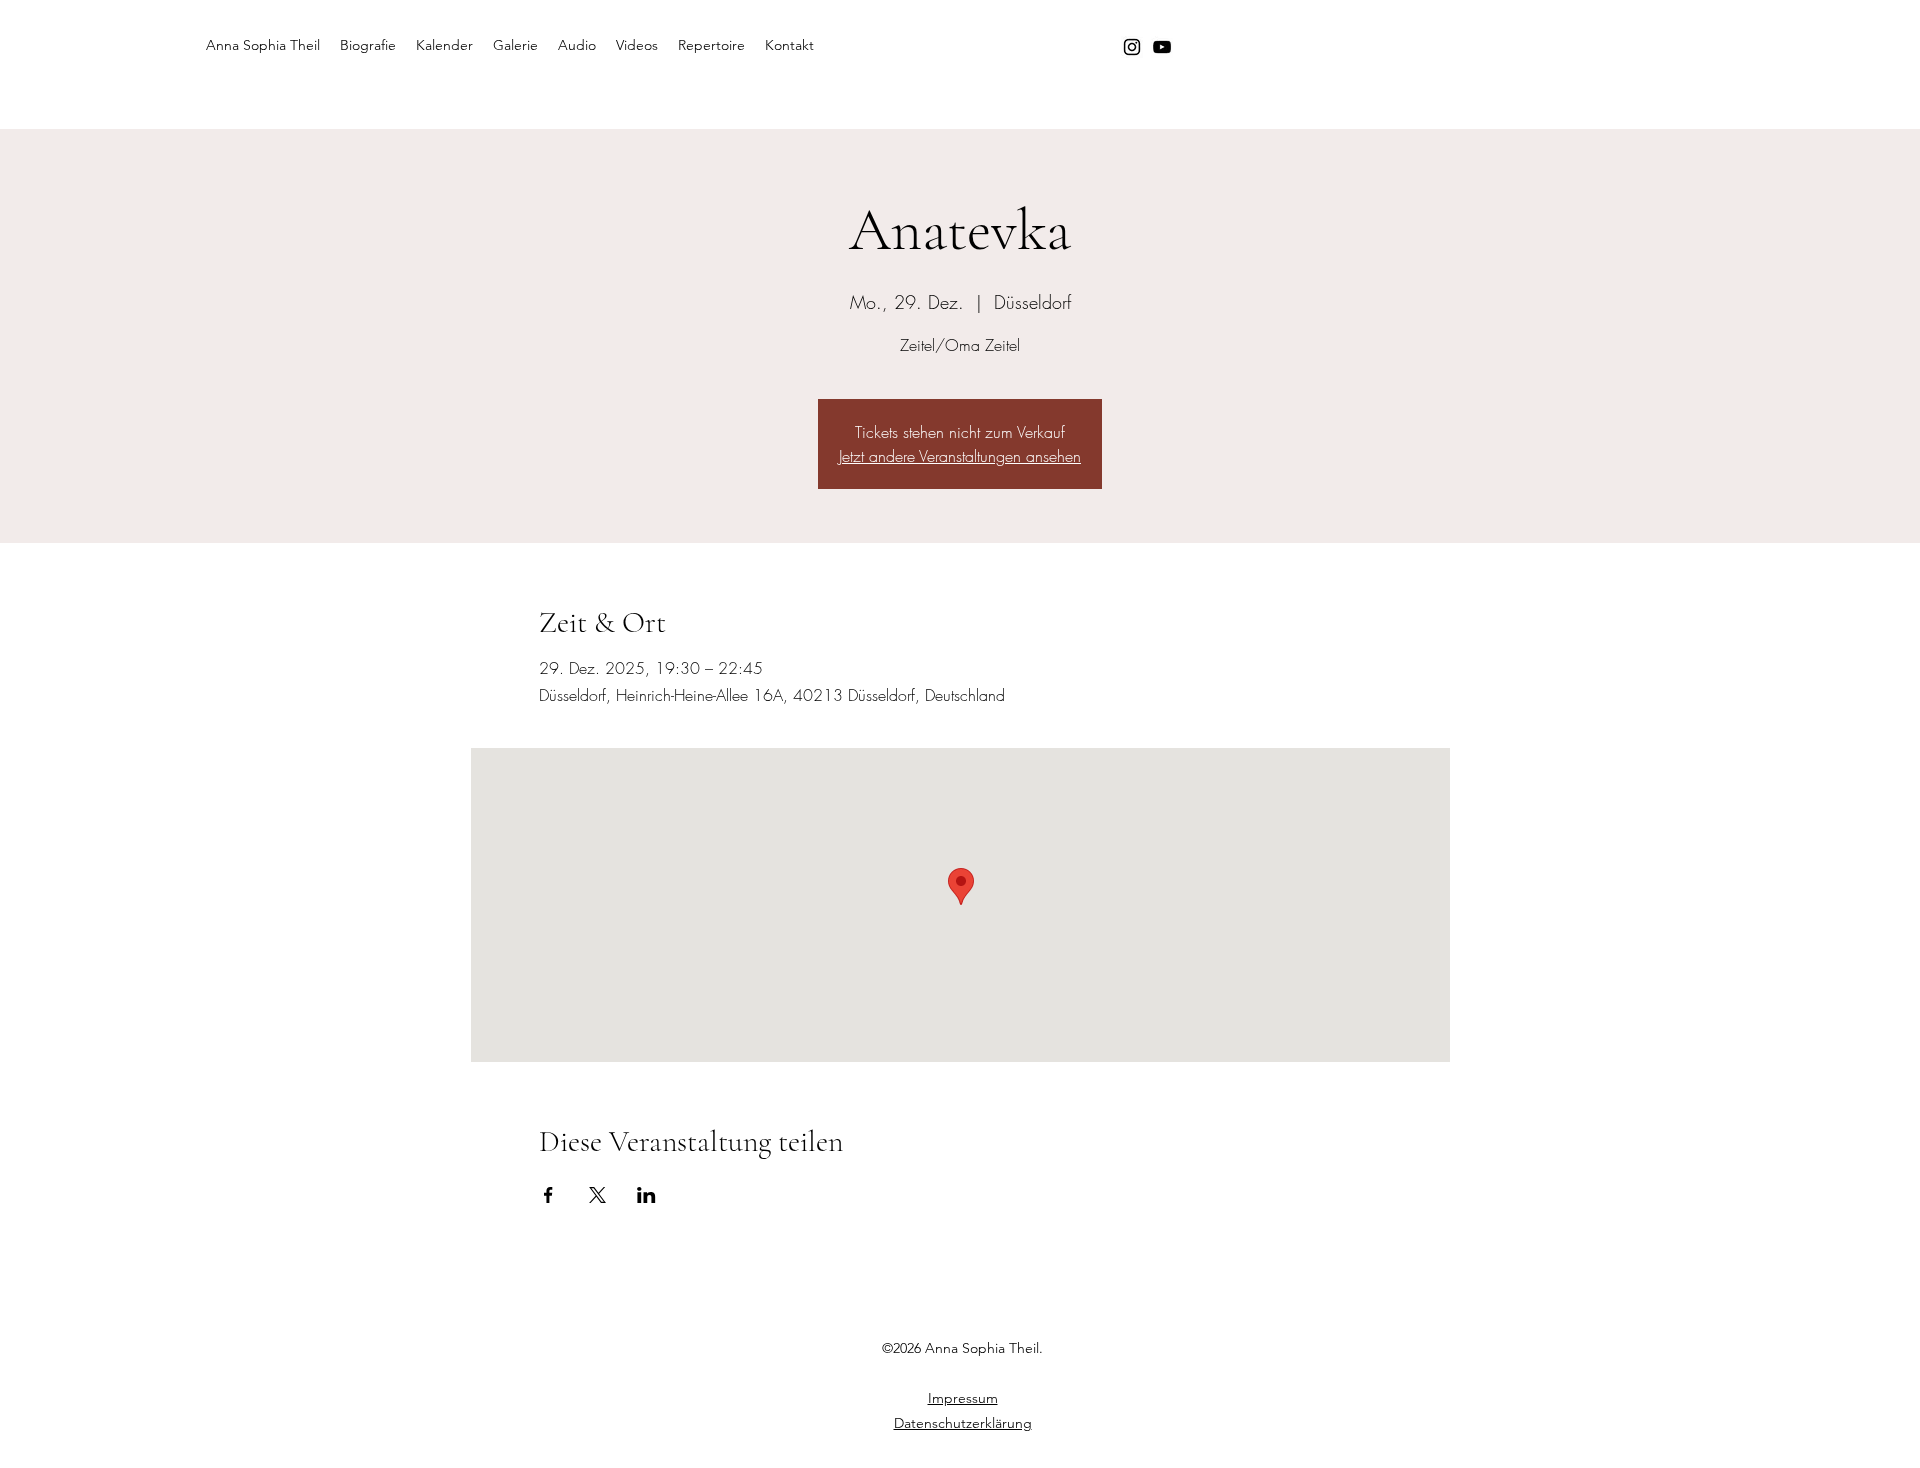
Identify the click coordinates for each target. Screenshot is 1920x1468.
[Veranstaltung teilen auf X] (597, 1195)
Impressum (963, 1398)
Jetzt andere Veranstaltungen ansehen (960, 456)
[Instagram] (1132, 47)
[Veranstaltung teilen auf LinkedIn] (646, 1195)
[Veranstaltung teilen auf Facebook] (548, 1195)
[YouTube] (1162, 47)
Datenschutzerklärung (963, 1423)
